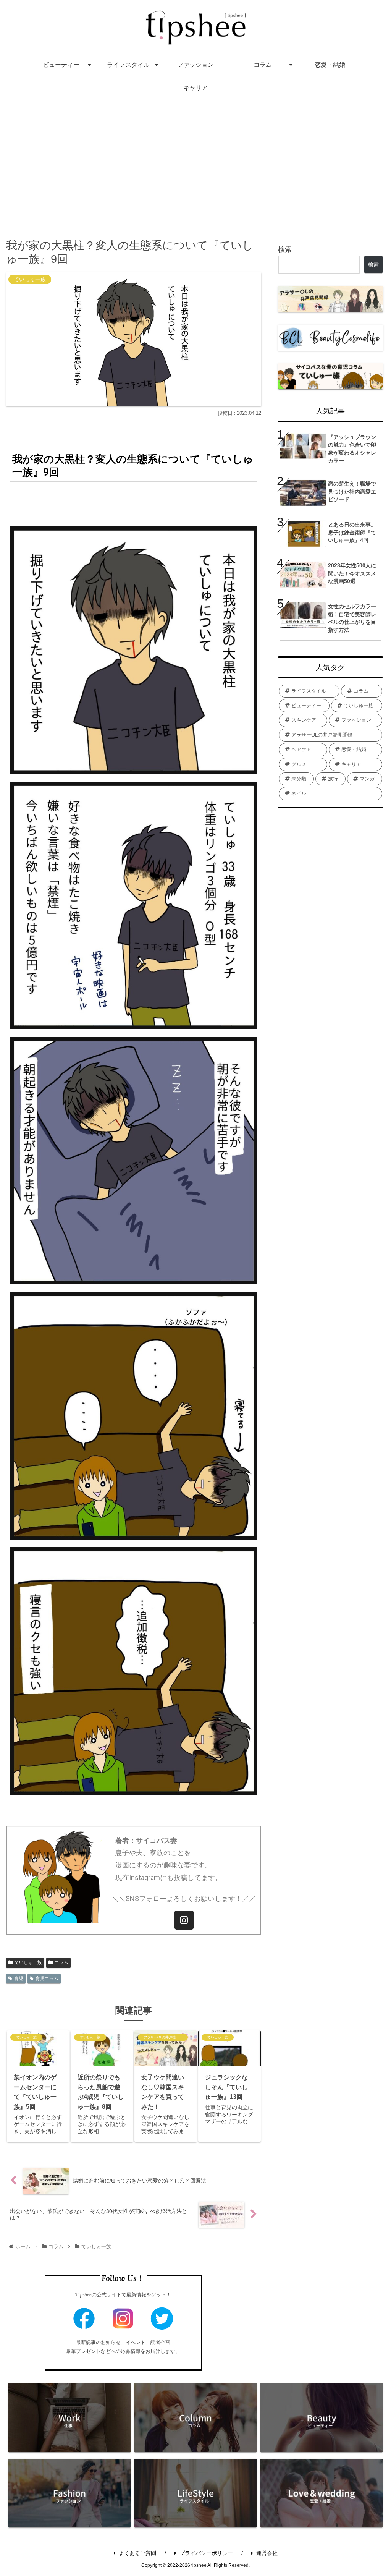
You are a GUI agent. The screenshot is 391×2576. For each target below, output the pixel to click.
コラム (61, 1962)
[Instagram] (184, 1920)
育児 (19, 1979)
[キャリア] (69, 2418)
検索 (285, 249)
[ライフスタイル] (195, 2493)
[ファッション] (69, 2493)
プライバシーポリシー (206, 2553)
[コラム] (195, 2418)
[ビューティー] (322, 2418)
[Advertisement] (195, 162)
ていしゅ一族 (28, 1962)
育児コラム (47, 1979)
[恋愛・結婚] (322, 2493)
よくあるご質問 (137, 2553)
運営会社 (267, 2553)
